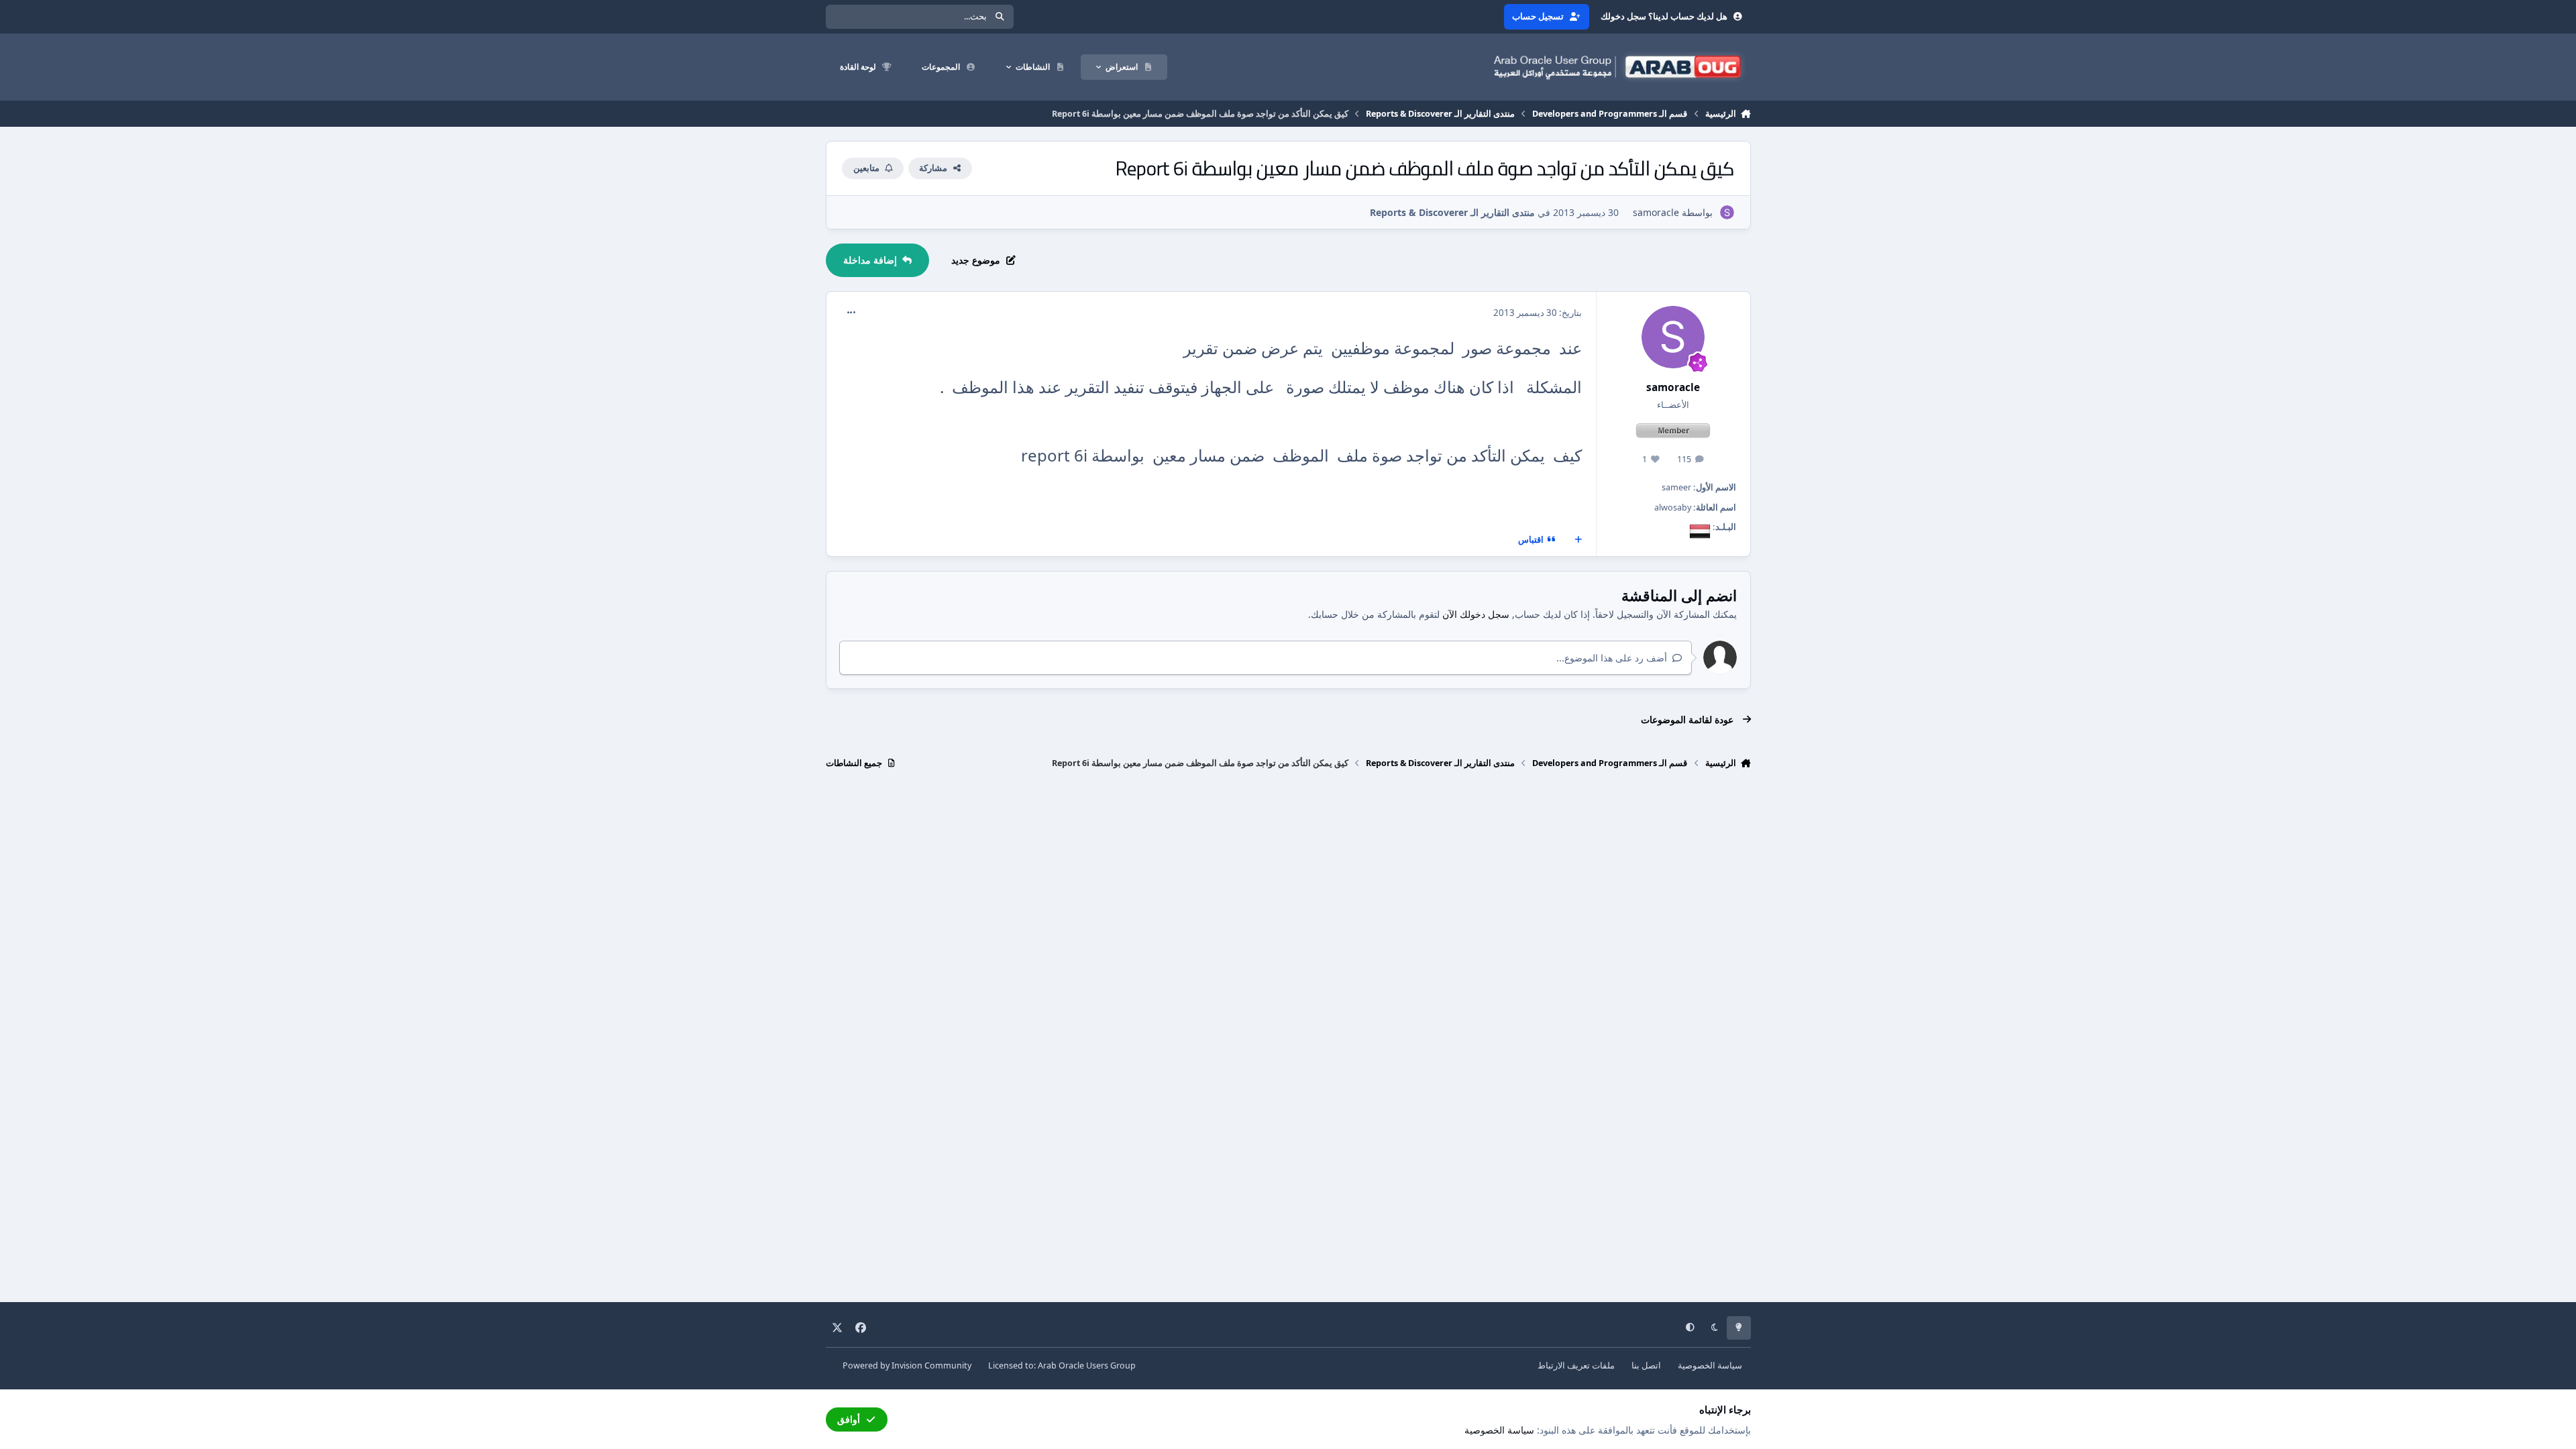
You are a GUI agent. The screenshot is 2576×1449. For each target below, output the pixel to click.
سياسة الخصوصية (1710, 1365)
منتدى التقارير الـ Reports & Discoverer (1452, 212)
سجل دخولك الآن (1476, 614)
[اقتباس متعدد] (1578, 540)
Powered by (907, 1365)
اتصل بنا (1646, 1365)
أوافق (849, 1419)
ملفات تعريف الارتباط (1576, 1365)
